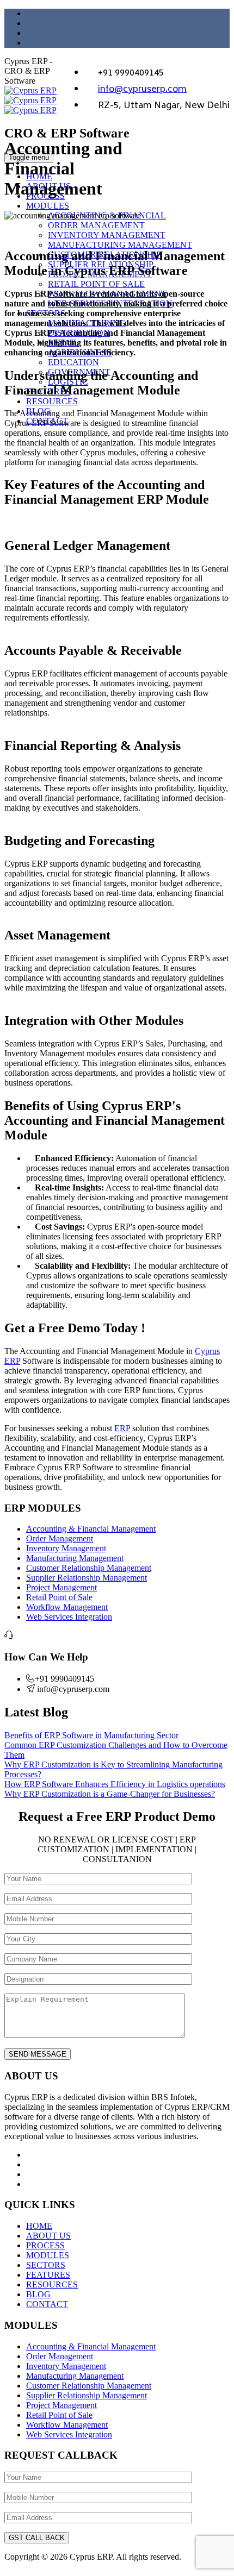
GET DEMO (190, 158)
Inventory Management (66, 1548)
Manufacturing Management (75, 1558)
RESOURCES (52, 401)
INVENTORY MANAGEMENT (107, 235)
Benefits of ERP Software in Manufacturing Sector (91, 1735)
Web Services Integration (69, 1617)
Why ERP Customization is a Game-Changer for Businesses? (110, 1794)
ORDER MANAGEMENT (96, 225)
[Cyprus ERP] (30, 100)
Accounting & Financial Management (91, 1529)
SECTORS (46, 2265)
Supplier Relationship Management (87, 1578)
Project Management (61, 1587)
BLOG (38, 2294)
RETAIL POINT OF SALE (96, 284)
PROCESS (45, 2245)
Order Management (60, 1538)
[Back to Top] (10, 2566)
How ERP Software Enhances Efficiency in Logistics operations (115, 1784)
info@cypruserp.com (142, 90)
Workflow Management (67, 1607)
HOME (39, 2226)
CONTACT (47, 2304)
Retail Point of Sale (59, 1597)
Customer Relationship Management (89, 1568)
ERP (122, 1428)
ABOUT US (48, 2236)
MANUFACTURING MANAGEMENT (120, 245)
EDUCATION (73, 362)
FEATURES (48, 2275)
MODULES (48, 206)
